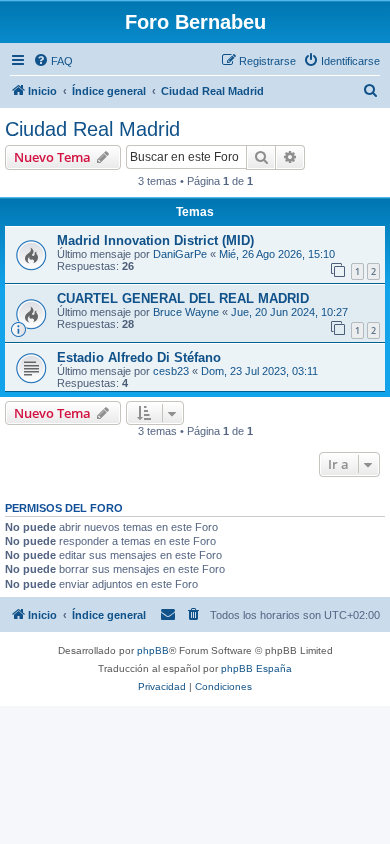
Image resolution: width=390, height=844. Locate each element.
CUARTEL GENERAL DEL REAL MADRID (183, 298)
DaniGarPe (180, 254)
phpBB (153, 650)
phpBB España (256, 668)
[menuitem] (53, 61)
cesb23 (171, 371)
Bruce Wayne (186, 312)
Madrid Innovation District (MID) (155, 240)
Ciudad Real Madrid (92, 129)
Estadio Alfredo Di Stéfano (139, 357)
